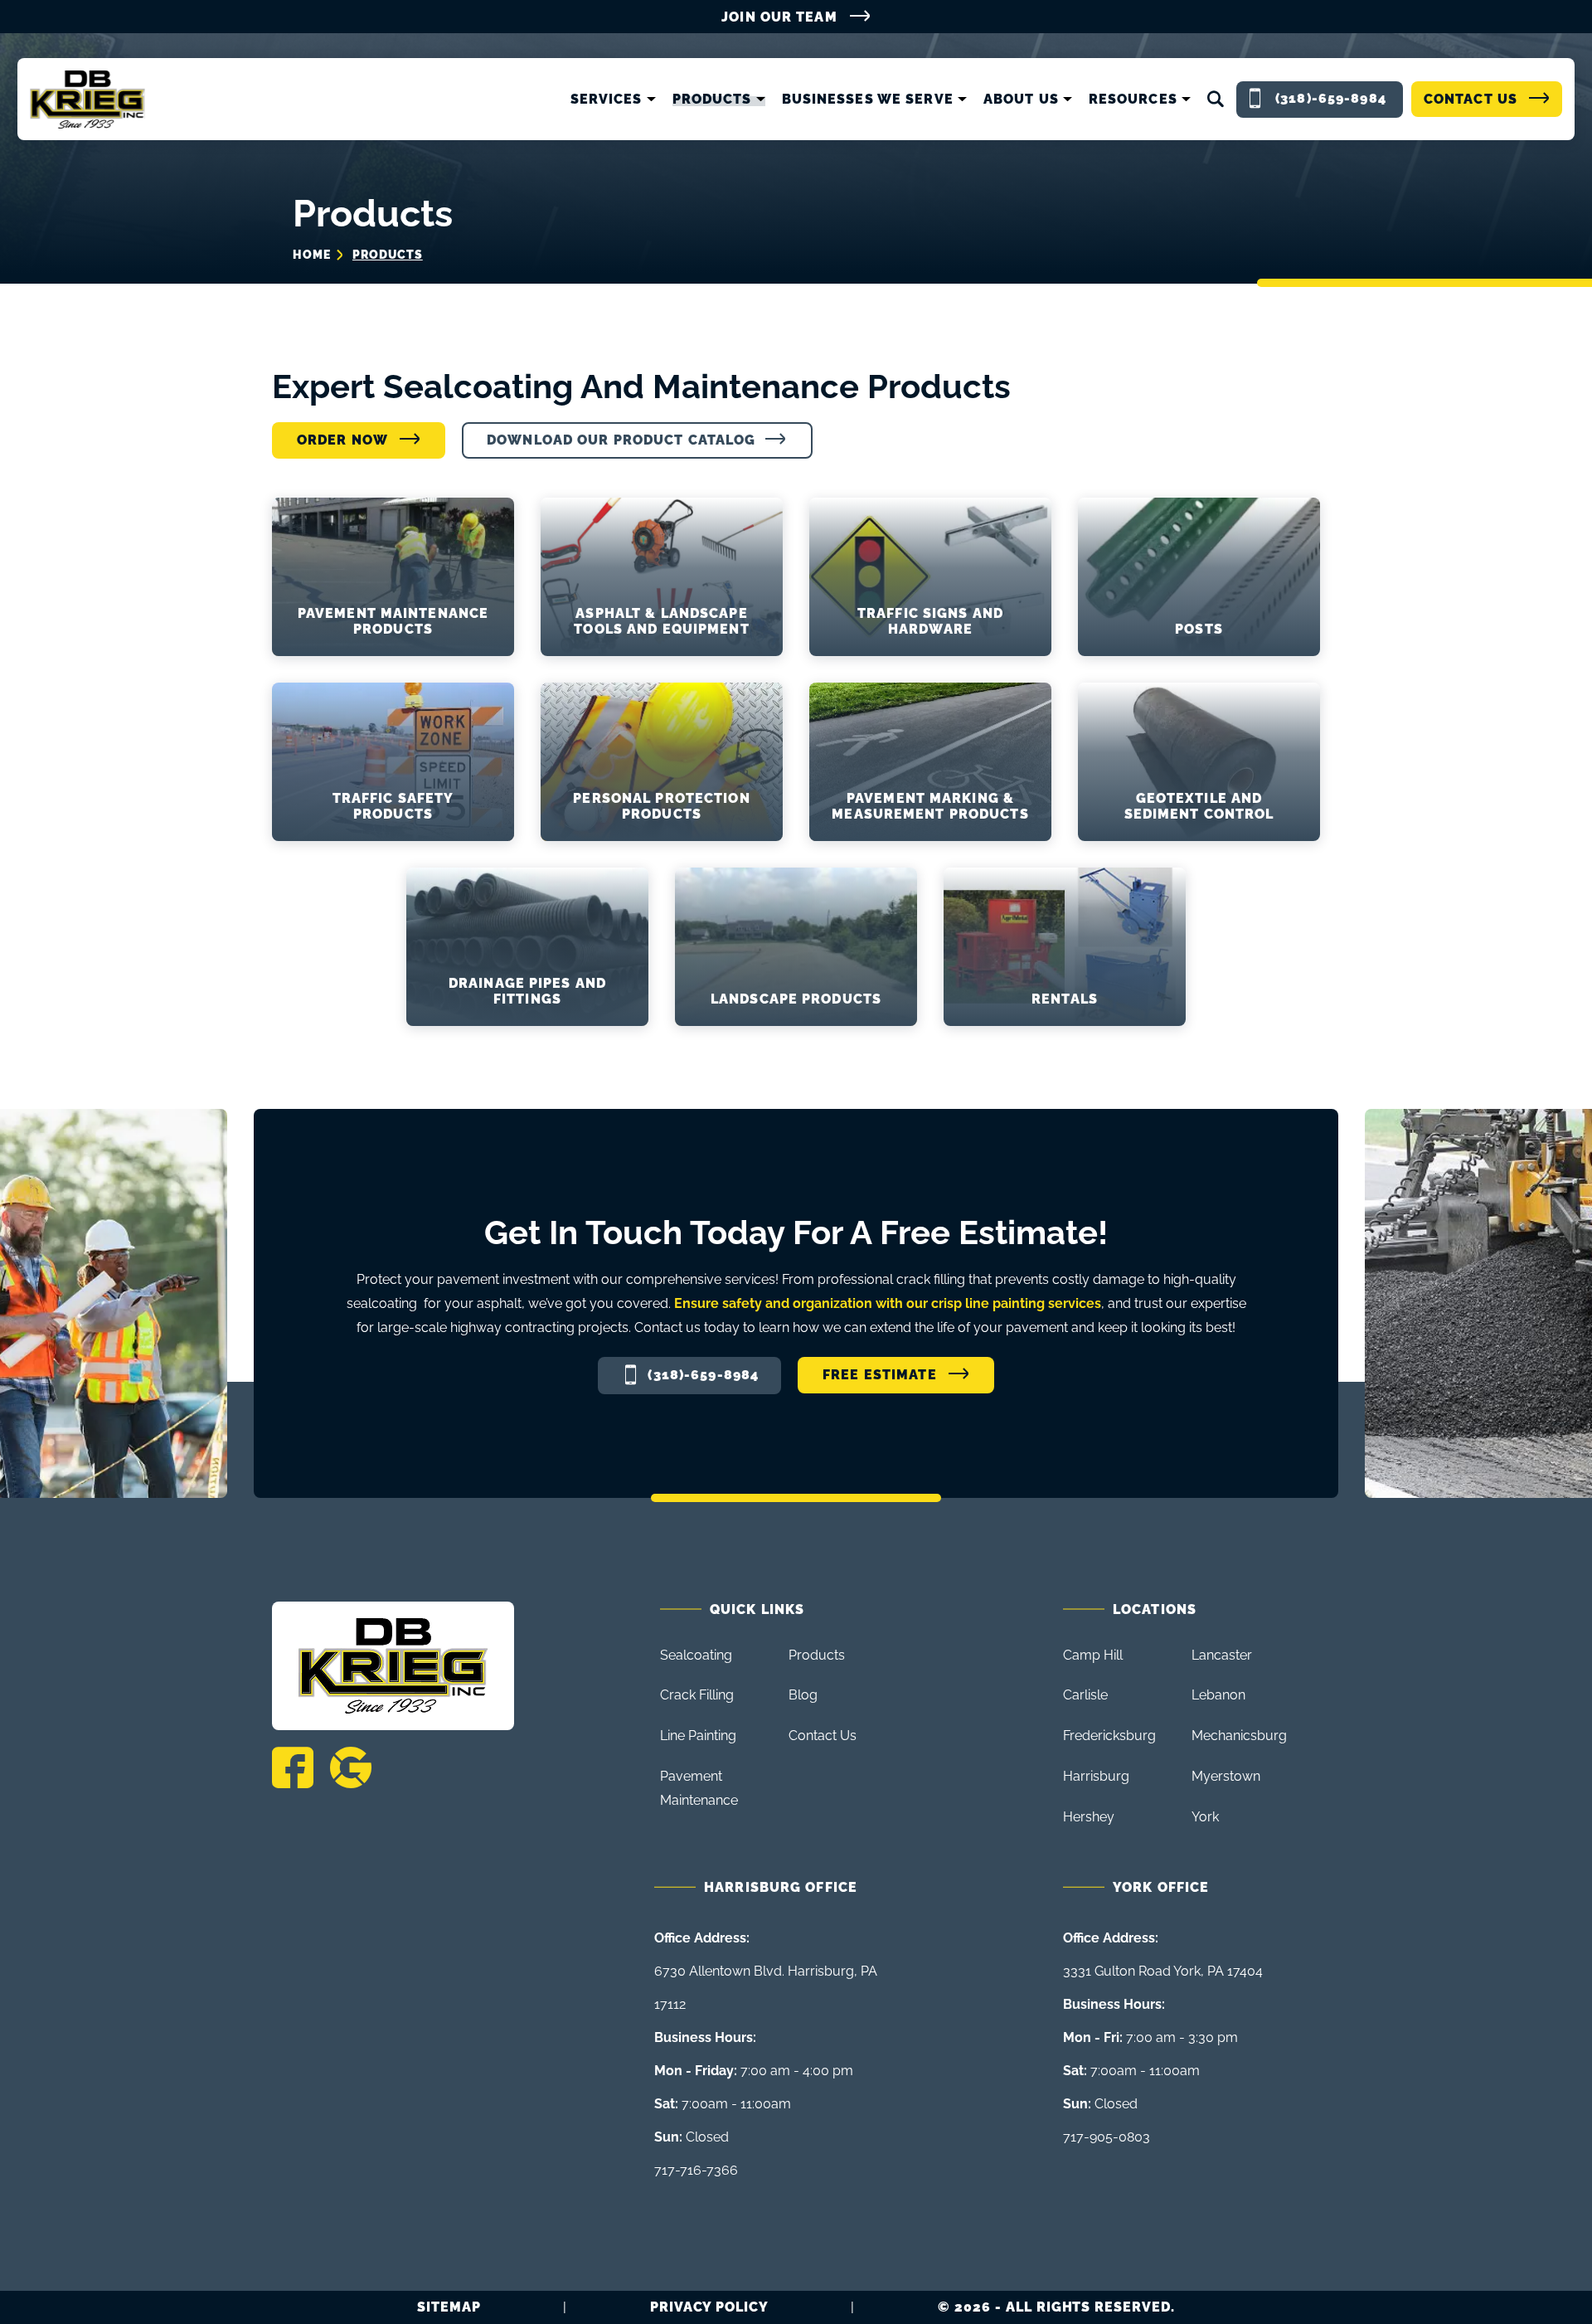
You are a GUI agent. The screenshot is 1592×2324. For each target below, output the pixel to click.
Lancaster (1222, 1655)
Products (712, 100)
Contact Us (1471, 99)
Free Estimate (880, 1375)
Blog (803, 1695)
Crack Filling (697, 1695)
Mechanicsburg (1239, 1736)
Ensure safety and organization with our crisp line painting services (888, 1303)
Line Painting (698, 1736)
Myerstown (1226, 1776)
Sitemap (449, 2307)
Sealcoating (696, 1655)
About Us (1021, 100)
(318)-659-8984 (703, 1375)
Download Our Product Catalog (621, 440)
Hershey (1089, 1817)
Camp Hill (1093, 1655)
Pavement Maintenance (699, 1788)
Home (312, 255)
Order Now (342, 440)
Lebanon (1218, 1695)
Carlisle (1085, 1695)
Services (607, 100)
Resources (1133, 100)
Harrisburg (1096, 1776)
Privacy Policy (709, 2307)
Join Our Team (779, 17)
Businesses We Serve (868, 100)
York (1205, 1817)
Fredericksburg (1109, 1736)
